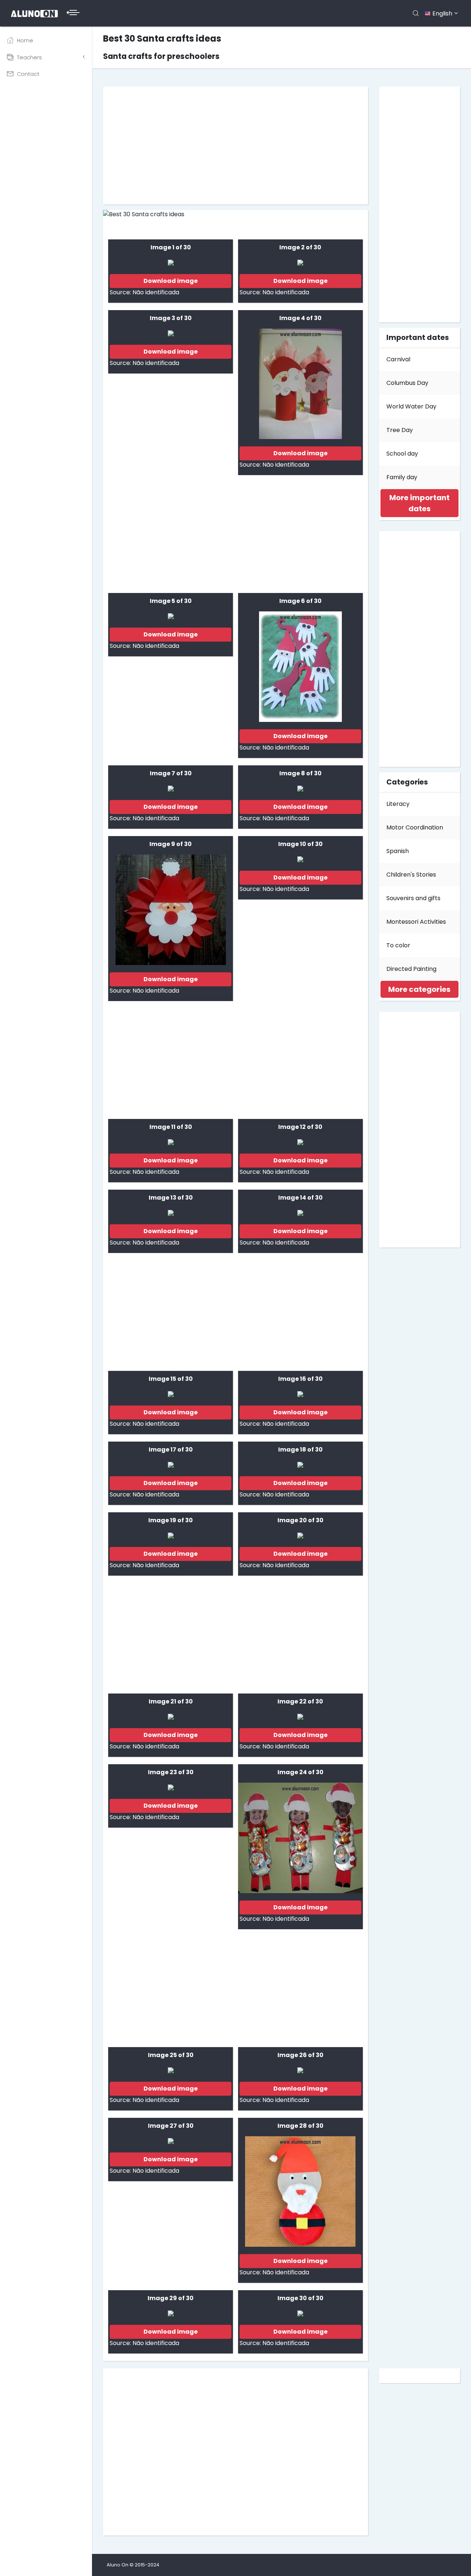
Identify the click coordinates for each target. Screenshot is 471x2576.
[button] (419, 503)
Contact (28, 74)
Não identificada (156, 292)
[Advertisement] (235, 145)
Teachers (29, 57)
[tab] (419, 503)
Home (25, 41)
